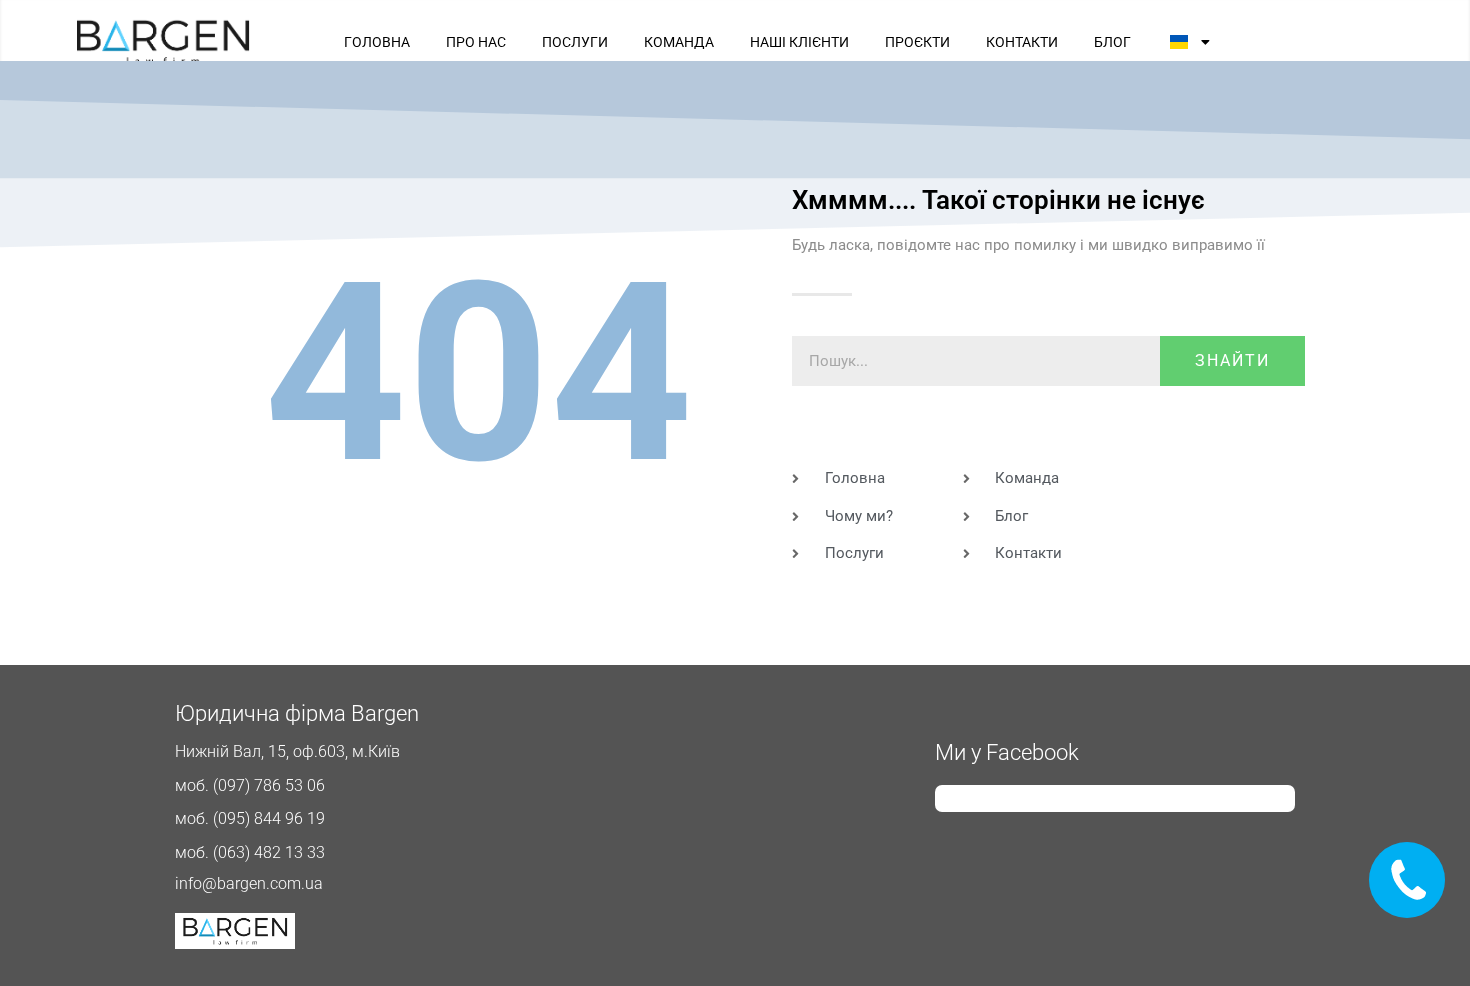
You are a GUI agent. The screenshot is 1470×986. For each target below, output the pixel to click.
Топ (1422, 938)
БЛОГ (1112, 42)
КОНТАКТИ (1022, 42)
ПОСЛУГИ (575, 42)
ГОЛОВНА (377, 42)
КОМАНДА (679, 42)
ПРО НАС (476, 42)
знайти (1232, 360)
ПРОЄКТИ (917, 42)
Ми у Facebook (1007, 752)
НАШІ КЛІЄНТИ (799, 42)
